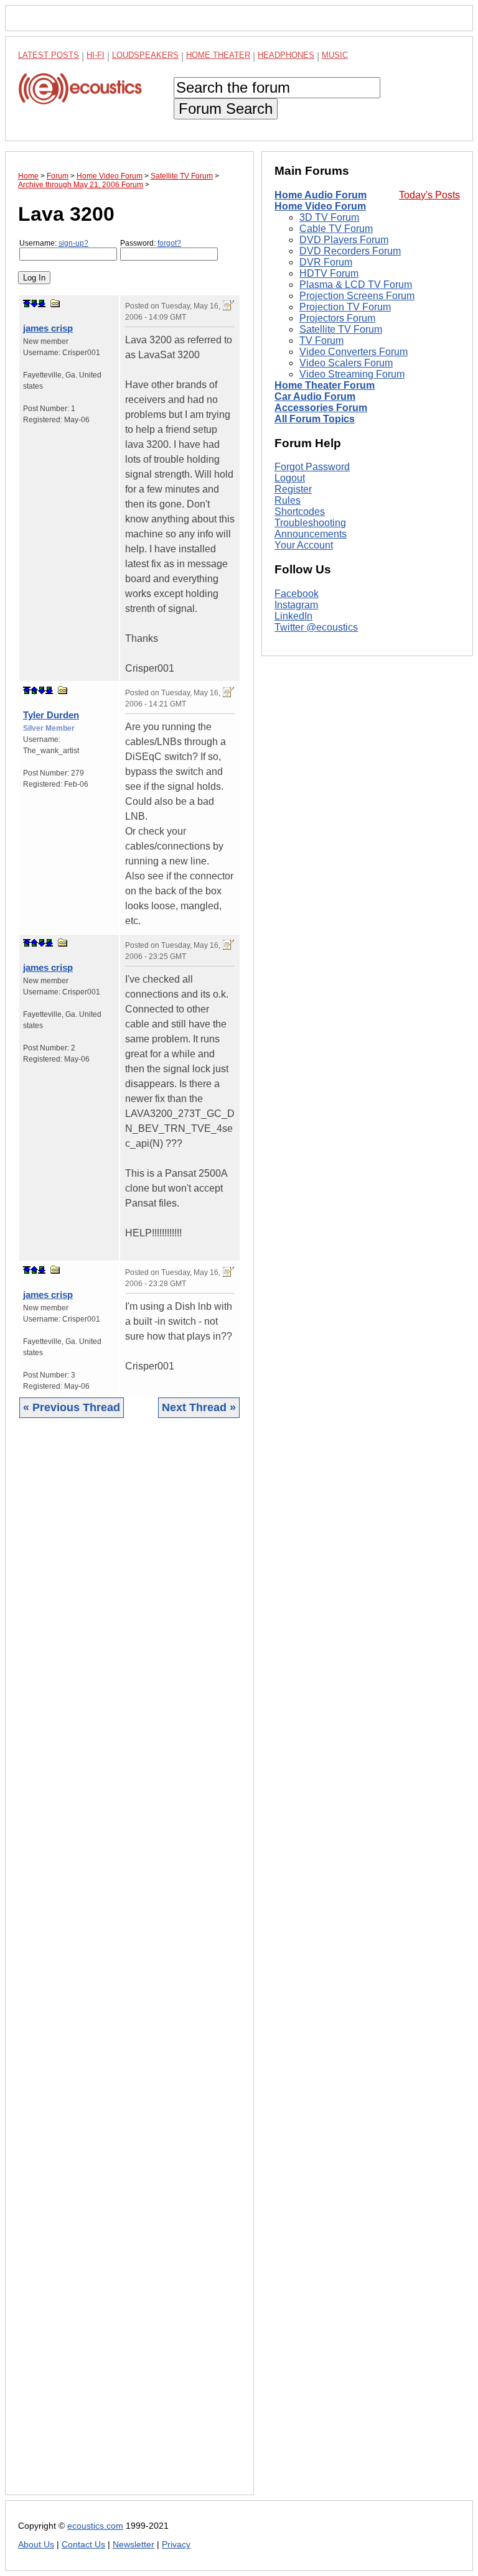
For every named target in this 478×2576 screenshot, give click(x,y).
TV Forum (321, 341)
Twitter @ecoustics (316, 627)
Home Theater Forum (325, 385)
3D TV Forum (329, 217)
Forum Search (226, 109)
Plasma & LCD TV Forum (356, 285)
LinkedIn (293, 616)
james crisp (48, 328)
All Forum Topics (315, 419)
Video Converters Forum (354, 352)
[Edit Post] (228, 305)
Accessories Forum (321, 408)
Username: (54, 243)
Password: (151, 243)
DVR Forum (326, 262)
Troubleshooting (310, 523)
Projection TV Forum (345, 307)
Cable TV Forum (336, 229)
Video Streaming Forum (352, 374)
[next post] (34, 303)
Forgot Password (312, 467)
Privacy (176, 2545)
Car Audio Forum (315, 396)
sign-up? (73, 243)
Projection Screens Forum (357, 296)
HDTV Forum (329, 273)
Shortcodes (300, 512)
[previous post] (34, 690)
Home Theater (218, 55)
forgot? (169, 243)
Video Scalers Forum (346, 363)
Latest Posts (49, 55)
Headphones (286, 55)
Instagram (296, 605)
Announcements (311, 534)
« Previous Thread (72, 1407)
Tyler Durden (51, 715)
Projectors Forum (337, 318)
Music (335, 55)
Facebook (297, 594)
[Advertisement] (129, 1966)
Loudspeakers (145, 55)
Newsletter (134, 2545)
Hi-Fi (96, 55)
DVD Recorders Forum (350, 251)
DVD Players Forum (344, 240)
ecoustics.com (95, 2526)
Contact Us (83, 2545)
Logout (290, 478)
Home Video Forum (320, 206)
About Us (36, 2545)
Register (293, 489)
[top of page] (27, 303)
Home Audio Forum (321, 195)
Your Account (304, 545)
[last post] (42, 303)
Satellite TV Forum (341, 329)
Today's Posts (429, 195)
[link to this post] (55, 303)
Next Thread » (199, 1407)
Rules (288, 500)
